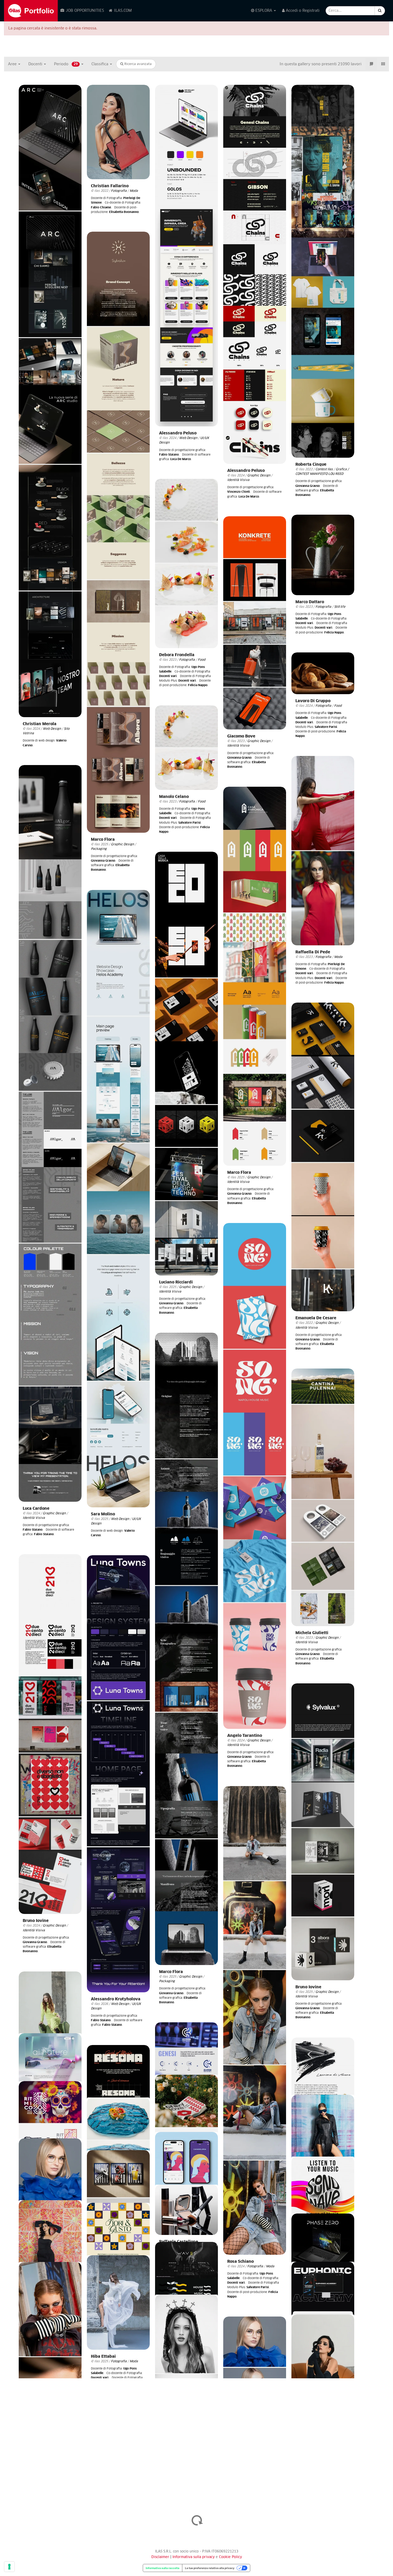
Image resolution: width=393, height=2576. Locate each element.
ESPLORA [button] (264, 11)
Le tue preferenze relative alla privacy (210, 2568)
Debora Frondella (177, 655)
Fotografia (119, 191)
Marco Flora (103, 840)
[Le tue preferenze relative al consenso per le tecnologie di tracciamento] (9, 2567)
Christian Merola (40, 724)
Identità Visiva (238, 480)
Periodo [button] (66, 64)
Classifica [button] (100, 64)
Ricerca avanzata (137, 64)
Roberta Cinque (311, 465)
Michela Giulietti (312, 1633)
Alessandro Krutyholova (116, 1999)
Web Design (52, 729)
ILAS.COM (122, 11)
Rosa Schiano (240, 2262)
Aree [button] (13, 64)
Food (202, 660)
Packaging (99, 849)
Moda (134, 191)
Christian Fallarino (110, 186)
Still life (340, 607)
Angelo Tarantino (245, 1736)
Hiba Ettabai (103, 2357)
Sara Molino (103, 1514)
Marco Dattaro (310, 602)
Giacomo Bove (241, 736)
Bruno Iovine (36, 1921)
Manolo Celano (174, 797)
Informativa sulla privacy (194, 2557)
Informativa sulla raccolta (163, 2568)
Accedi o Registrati (302, 11)
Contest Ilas (324, 469)
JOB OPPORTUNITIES (84, 11)
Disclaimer (160, 2557)
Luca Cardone (36, 1509)
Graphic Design (259, 475)
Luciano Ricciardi (176, 1282)
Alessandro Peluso (178, 433)
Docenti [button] (36, 64)
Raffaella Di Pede (313, 952)
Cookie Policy (230, 2557)
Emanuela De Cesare (316, 1318)
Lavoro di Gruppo (313, 701)
